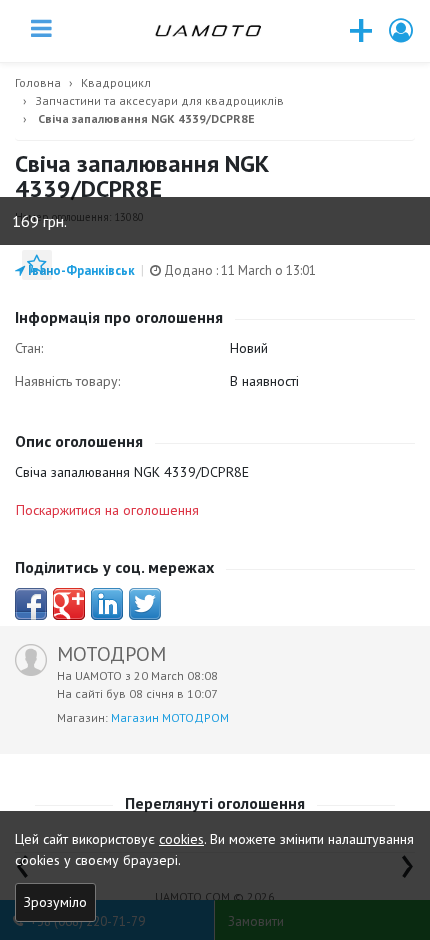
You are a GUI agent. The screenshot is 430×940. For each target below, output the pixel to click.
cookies (181, 839)
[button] (402, 30)
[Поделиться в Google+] (69, 604)
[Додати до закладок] (37, 265)
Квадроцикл (116, 82)
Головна (38, 82)
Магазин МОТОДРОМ (170, 717)
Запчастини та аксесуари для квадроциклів (159, 100)
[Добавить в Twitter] (145, 604)
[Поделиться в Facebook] (31, 604)
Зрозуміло (55, 902)
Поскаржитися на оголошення (107, 510)
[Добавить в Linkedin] (107, 604)
